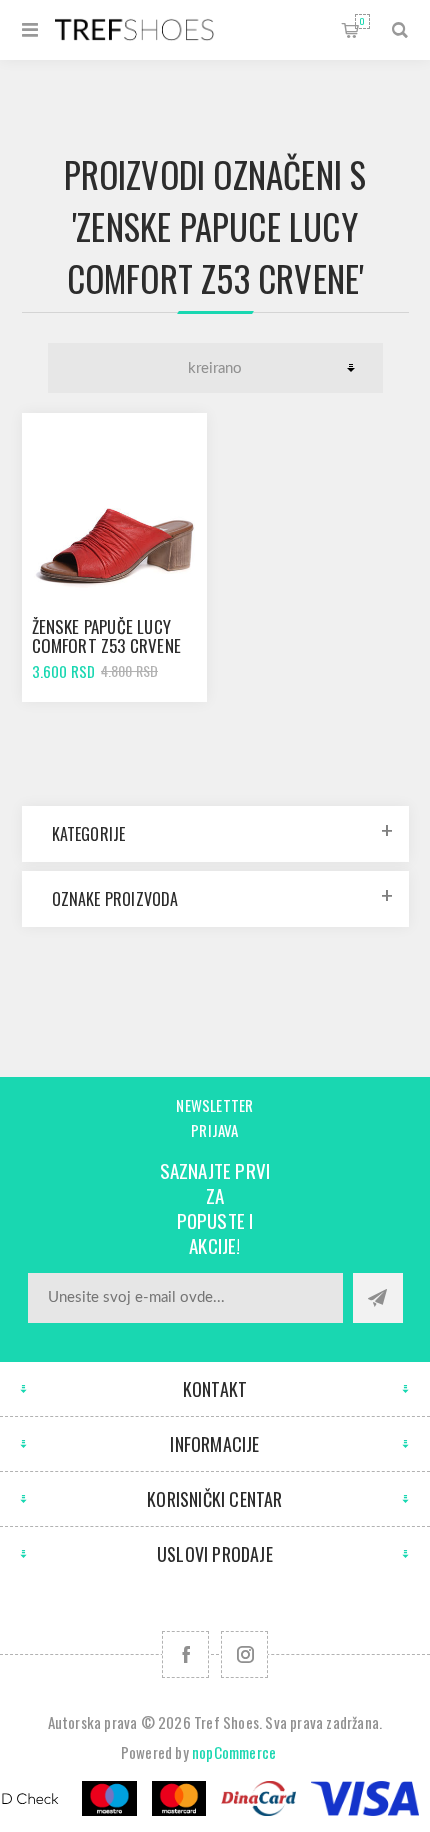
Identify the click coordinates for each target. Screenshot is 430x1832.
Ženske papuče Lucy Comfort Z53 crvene (107, 636)
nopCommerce (234, 1752)
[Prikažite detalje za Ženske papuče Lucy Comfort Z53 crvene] (115, 506)
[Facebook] (185, 1654)
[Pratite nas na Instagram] (244, 1654)
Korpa (362, 21)
